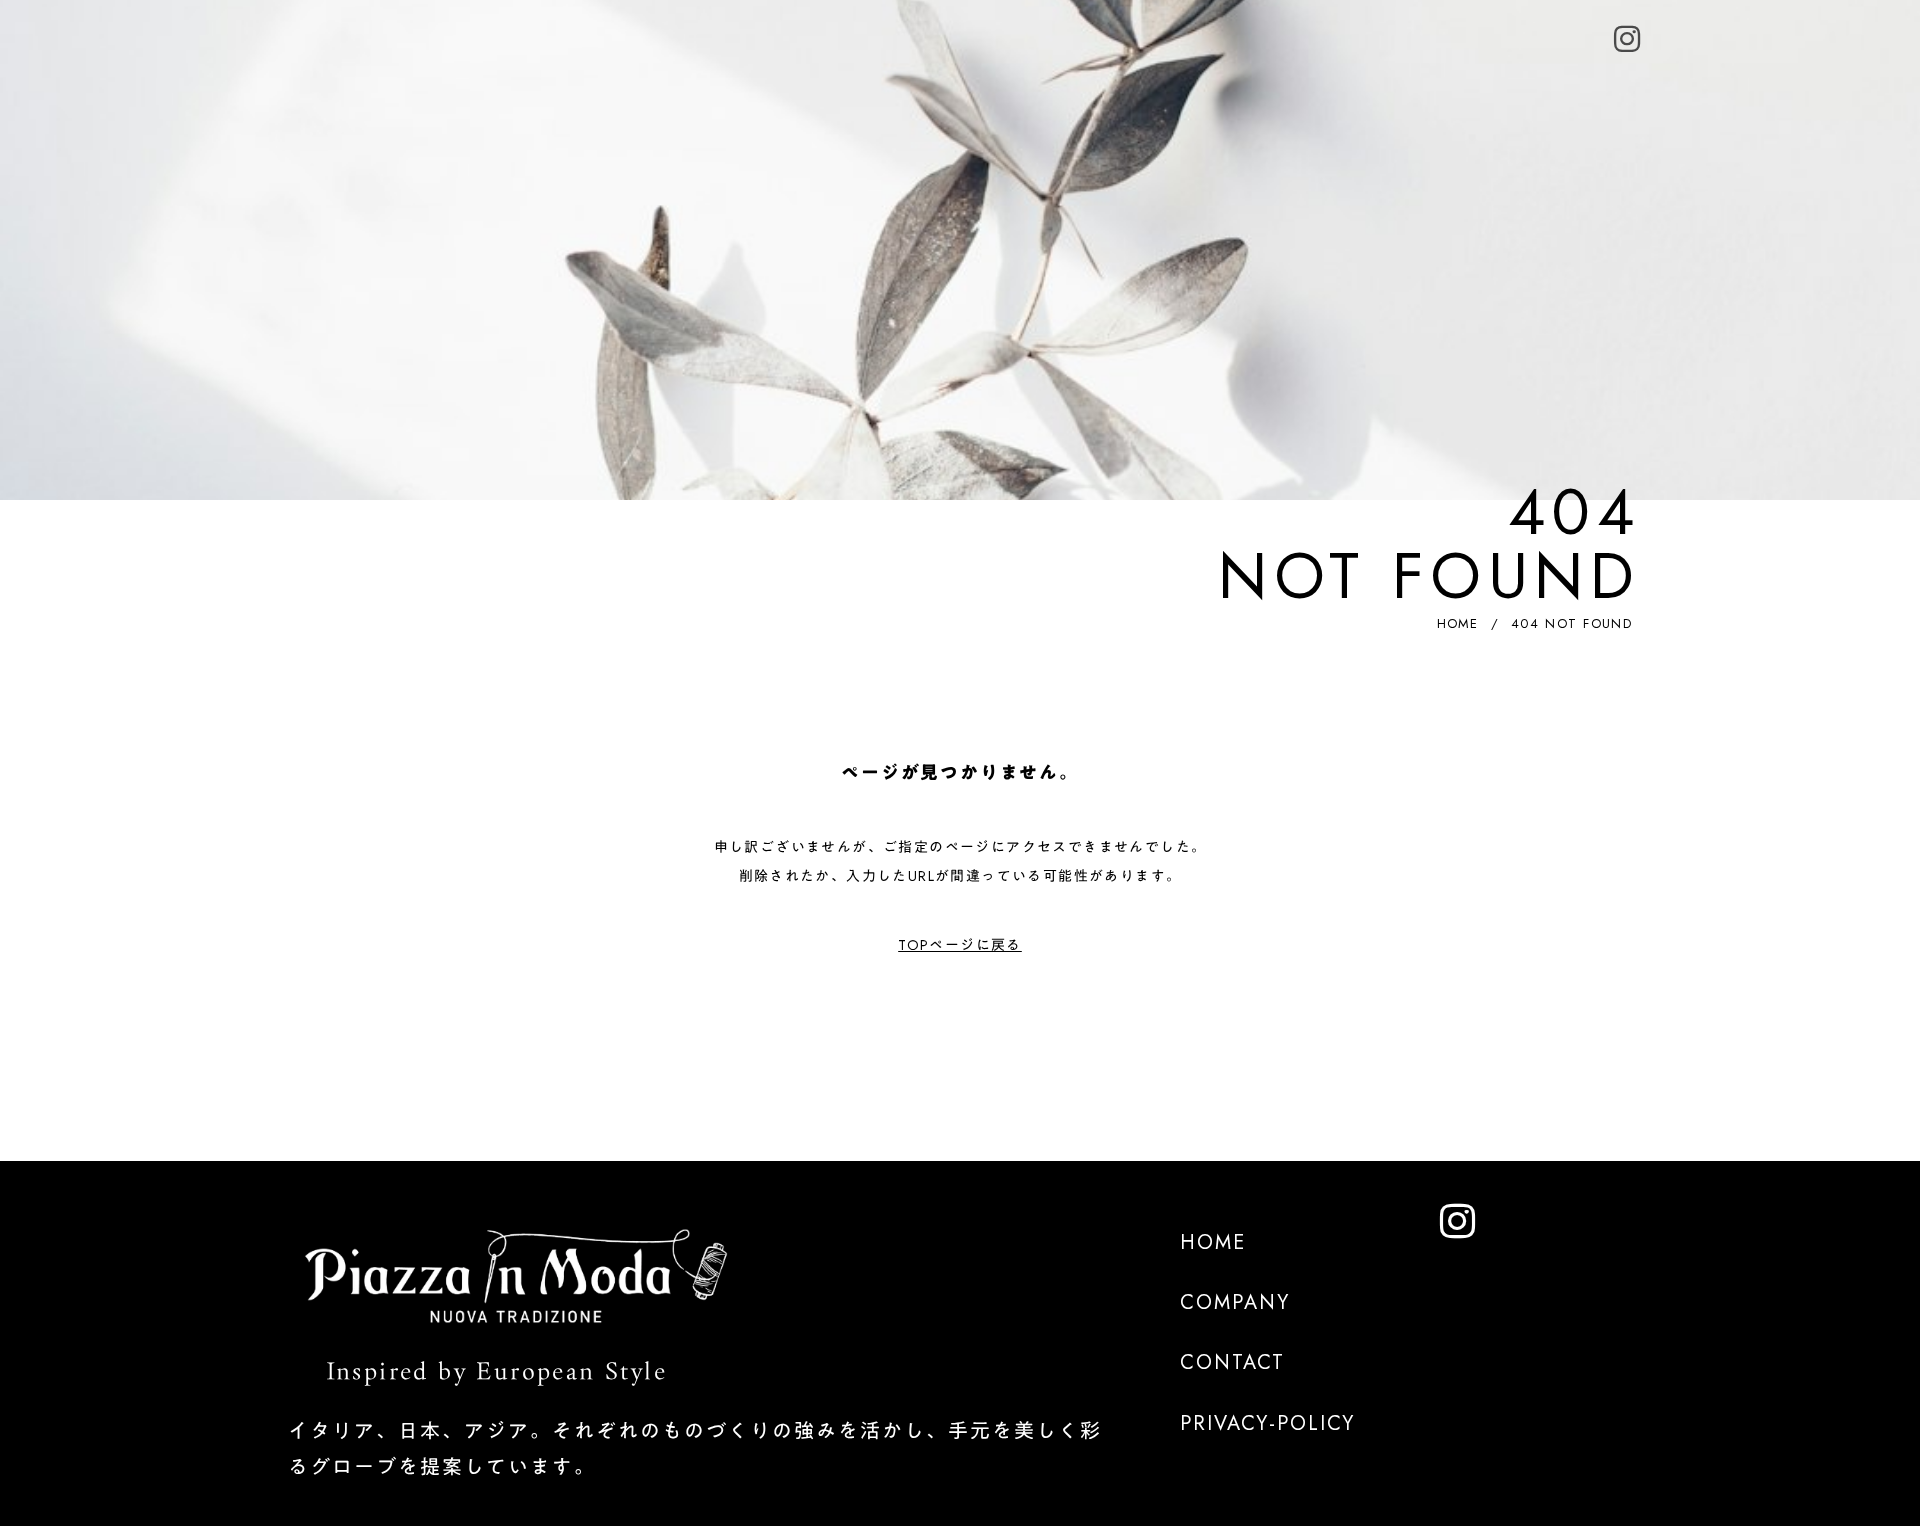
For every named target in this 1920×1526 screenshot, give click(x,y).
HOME (1458, 623)
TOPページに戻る (960, 945)
